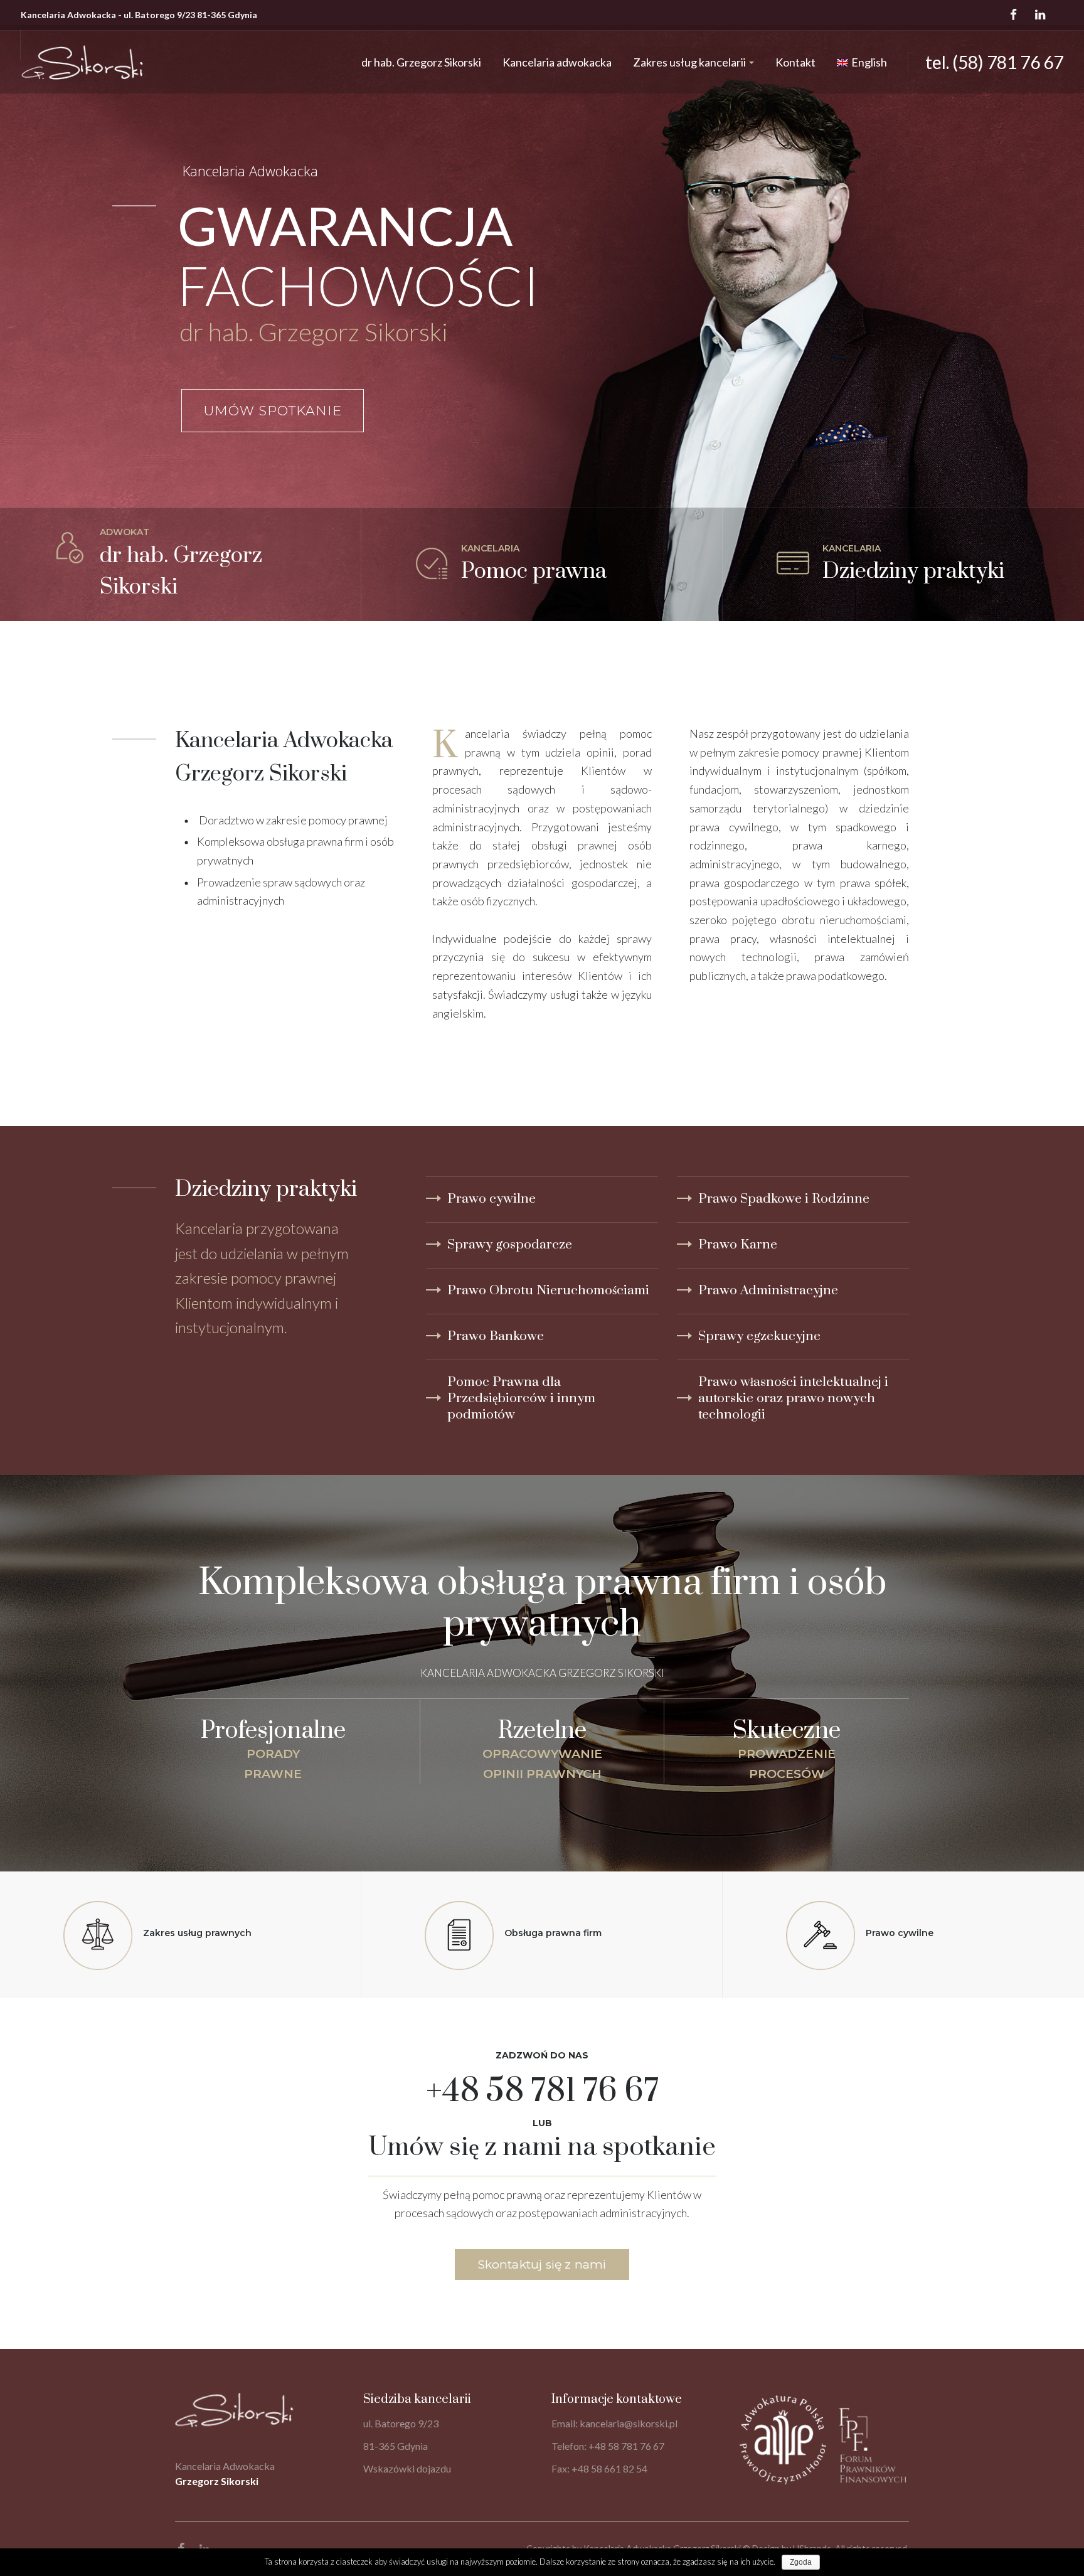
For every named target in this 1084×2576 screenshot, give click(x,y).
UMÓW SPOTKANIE (273, 411)
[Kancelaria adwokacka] (180, 565)
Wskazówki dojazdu (407, 2468)
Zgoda (801, 2562)
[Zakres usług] (903, 565)
